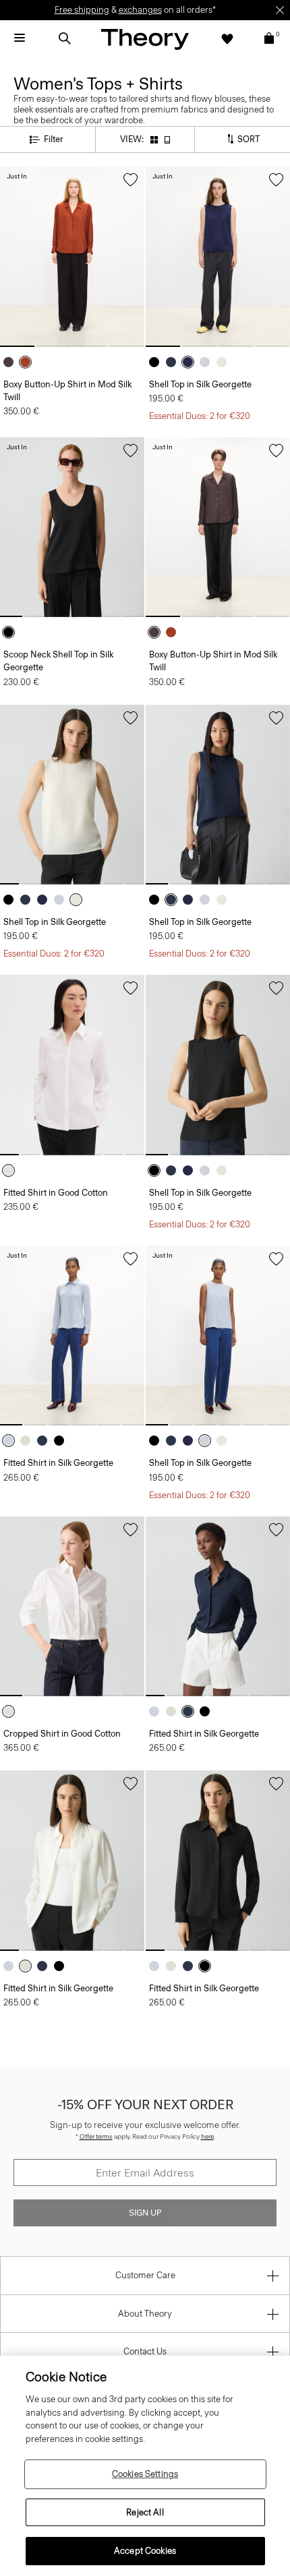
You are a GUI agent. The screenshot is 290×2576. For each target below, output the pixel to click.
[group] (72, 257)
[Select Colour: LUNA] (208, 362)
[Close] (280, 10)
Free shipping (82, 10)
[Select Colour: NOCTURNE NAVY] (174, 362)
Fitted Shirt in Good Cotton (56, 1193)
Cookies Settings (145, 2474)
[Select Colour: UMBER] (29, 362)
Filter (54, 139)
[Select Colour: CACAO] (12, 362)
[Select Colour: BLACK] (157, 362)
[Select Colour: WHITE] (12, 1170)
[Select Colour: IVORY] (225, 362)
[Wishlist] (227, 38)
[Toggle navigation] (20, 38)
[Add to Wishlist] (130, 180)
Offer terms (96, 2136)
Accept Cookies (145, 2551)
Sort (248, 138)
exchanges (140, 10)
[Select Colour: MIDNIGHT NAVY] (191, 362)
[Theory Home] (145, 39)
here (207, 2136)
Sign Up (145, 2213)
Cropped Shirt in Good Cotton (62, 1734)
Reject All (145, 2512)
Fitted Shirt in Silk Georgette (58, 1463)
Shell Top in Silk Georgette (200, 384)
